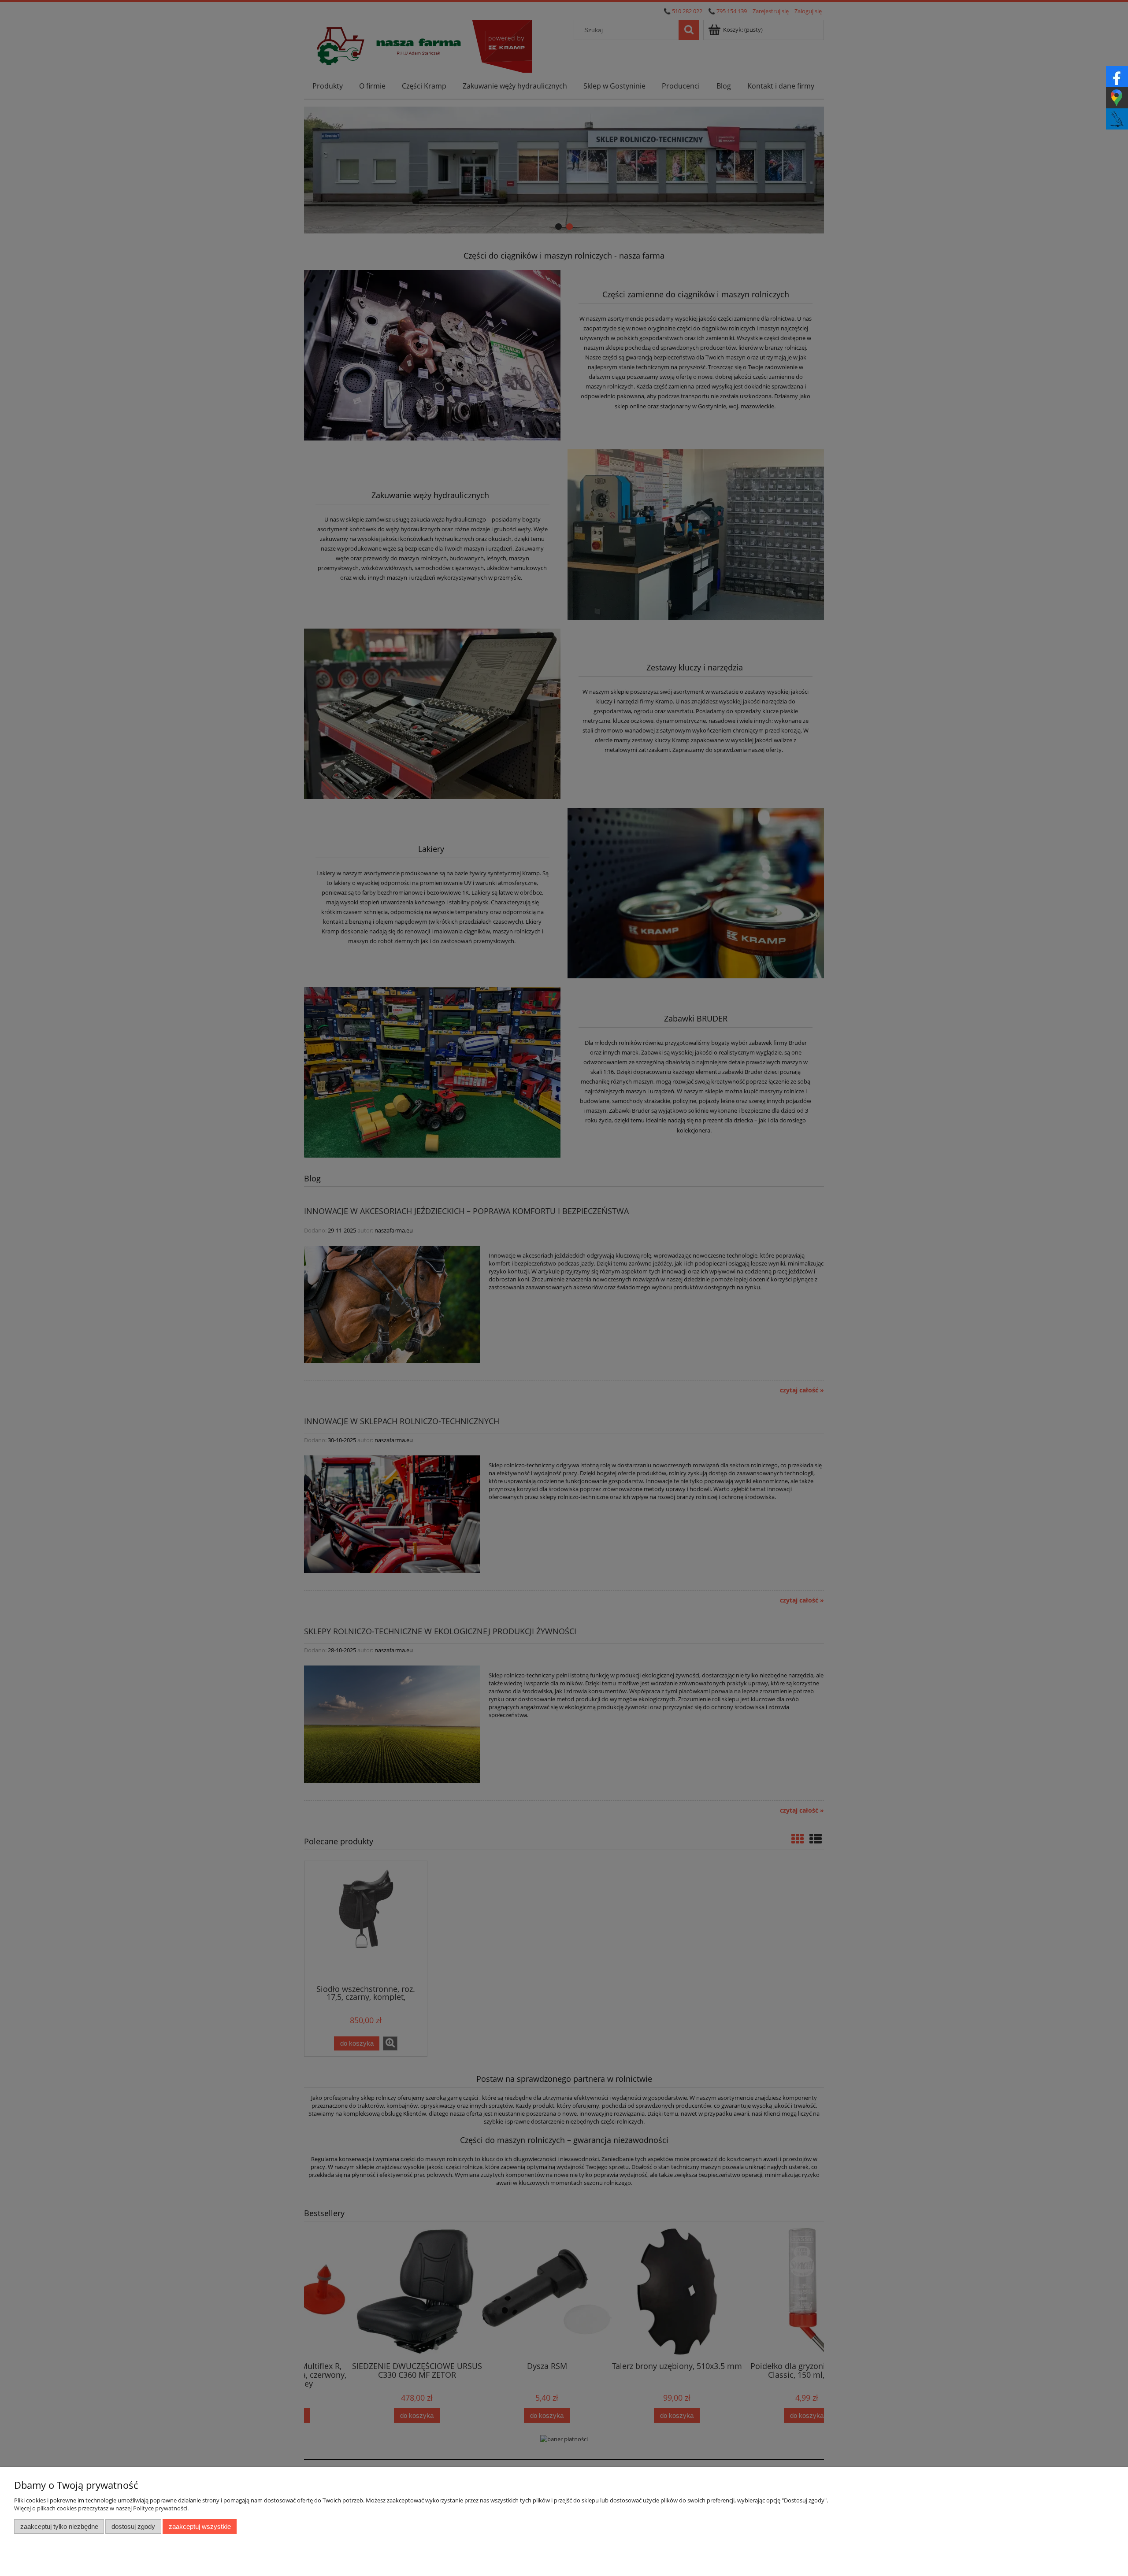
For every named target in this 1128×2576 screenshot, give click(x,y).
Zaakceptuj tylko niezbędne (59, 2526)
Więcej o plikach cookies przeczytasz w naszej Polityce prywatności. (101, 2508)
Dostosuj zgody (133, 2526)
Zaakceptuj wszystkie (200, 2526)
